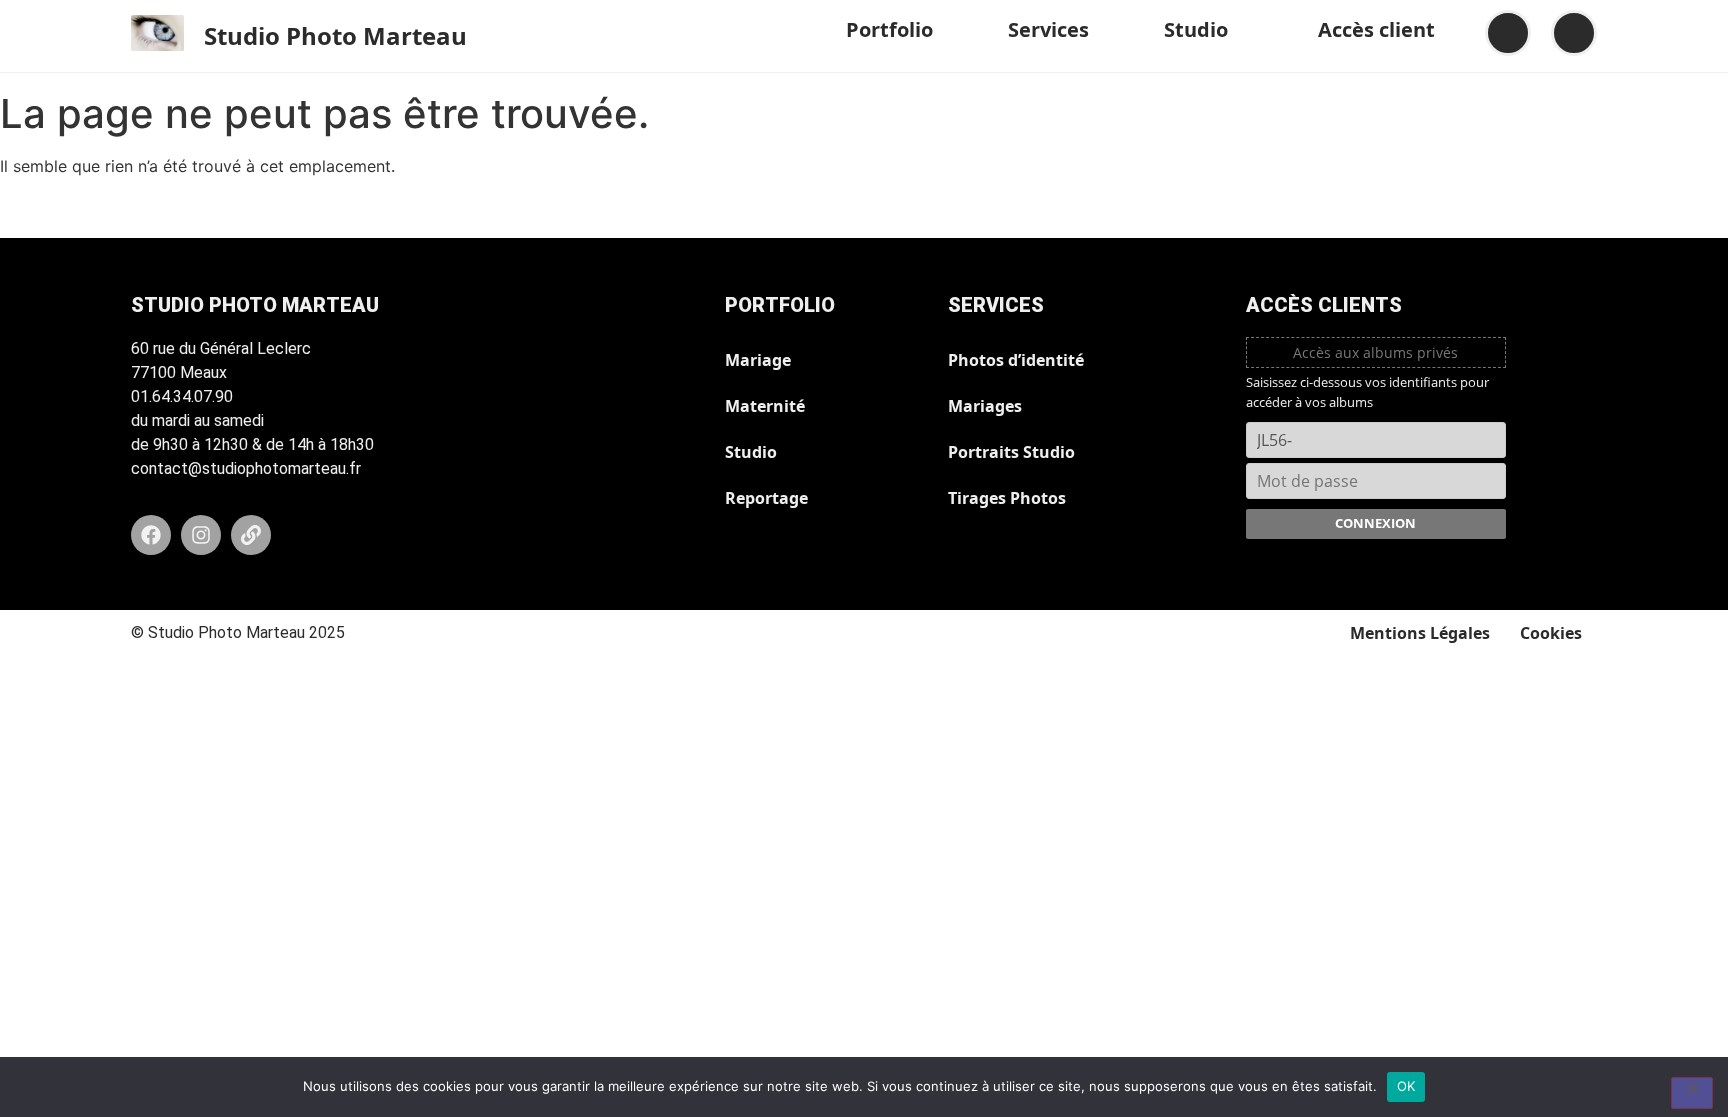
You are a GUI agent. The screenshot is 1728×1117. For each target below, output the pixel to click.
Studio (1196, 29)
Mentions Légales (1420, 633)
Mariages (985, 406)
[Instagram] (201, 535)
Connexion (1375, 523)
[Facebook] (151, 535)
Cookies (1551, 633)
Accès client (1376, 29)
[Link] (251, 535)
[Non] (1692, 1093)
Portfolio (889, 29)
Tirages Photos (1007, 498)
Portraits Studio (1011, 452)
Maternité (765, 406)
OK (1406, 1086)
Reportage (766, 498)
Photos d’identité (1016, 360)
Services (1048, 29)
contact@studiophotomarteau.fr (246, 468)
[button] (897, 30)
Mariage (758, 360)
